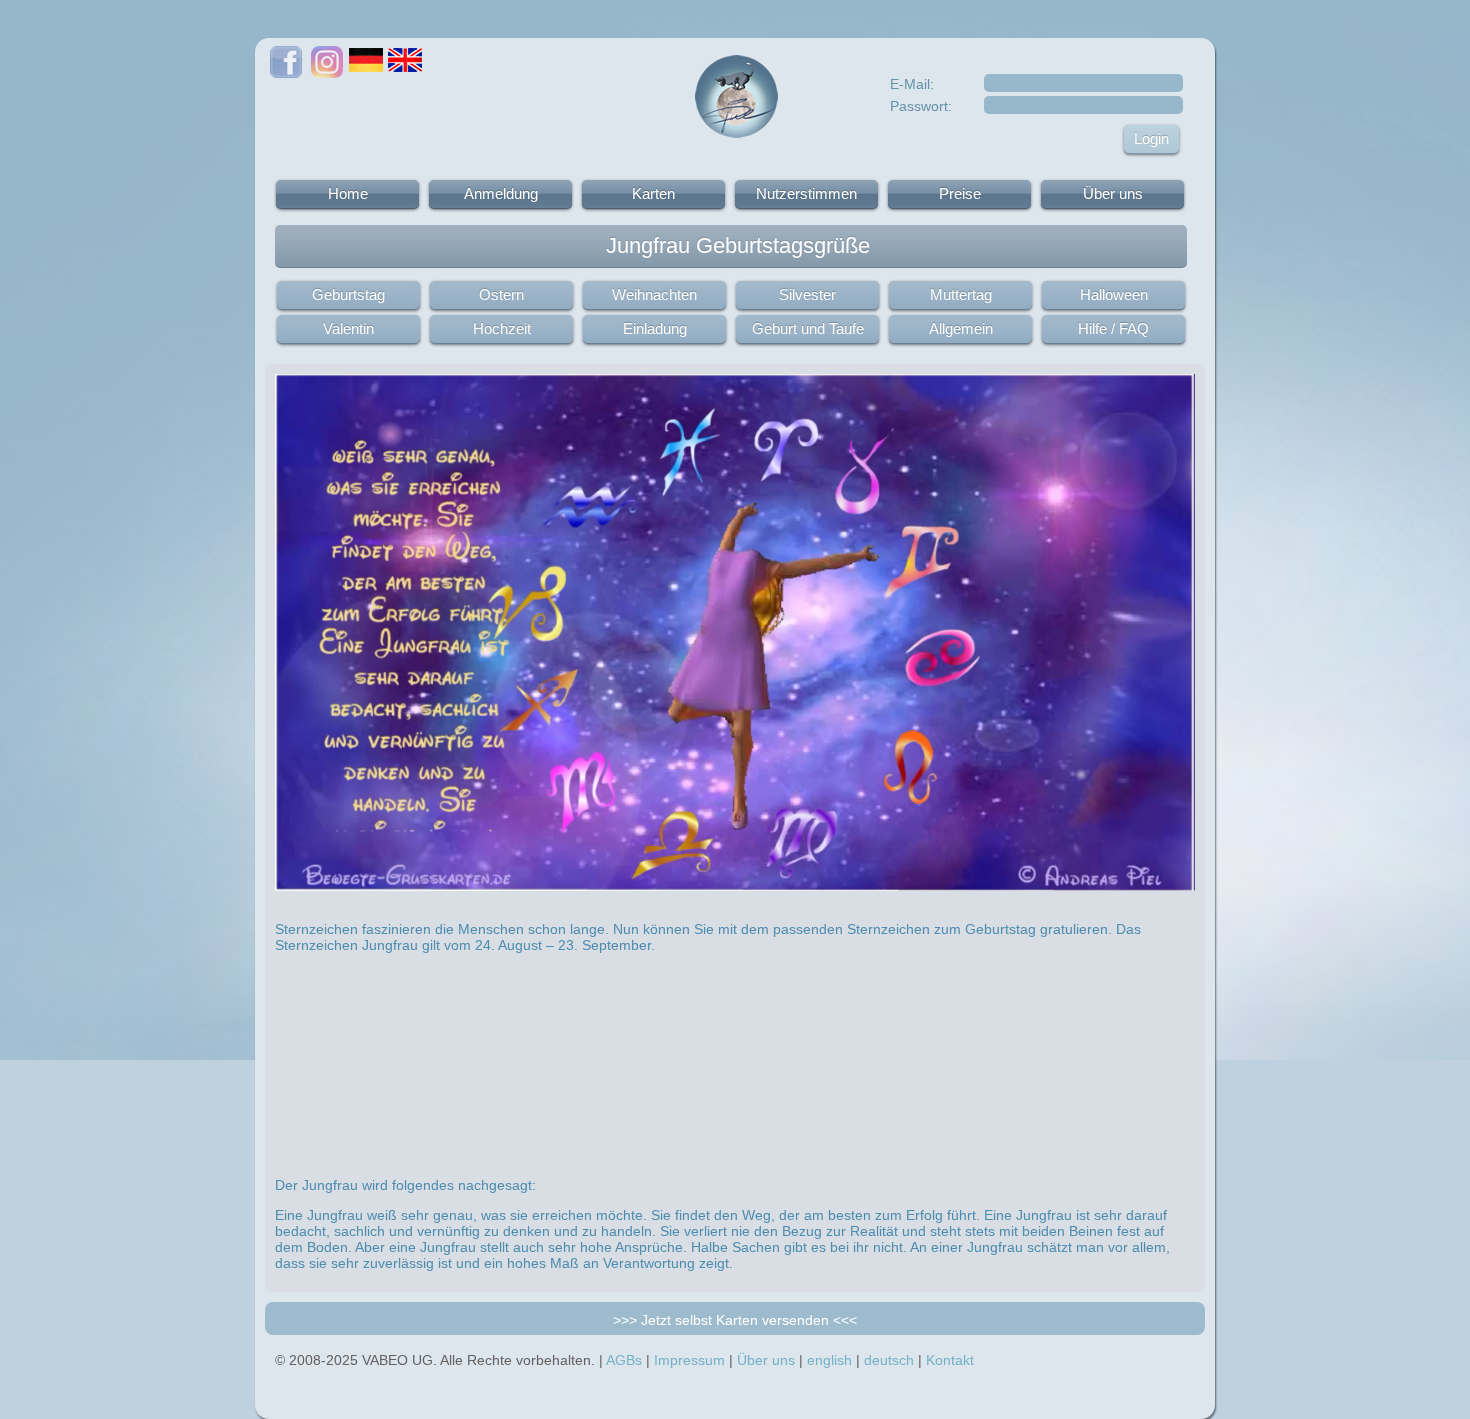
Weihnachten (654, 294)
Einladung (655, 328)
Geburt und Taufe (808, 328)
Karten (653, 193)
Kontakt (950, 1360)
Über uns (1113, 193)
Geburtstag (348, 294)
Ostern (501, 294)
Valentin (348, 328)
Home (348, 193)
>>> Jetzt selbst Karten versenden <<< (735, 1320)
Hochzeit (502, 328)
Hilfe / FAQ (1113, 328)
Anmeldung (501, 193)
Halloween (1114, 294)
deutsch (889, 1360)
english (829, 1360)
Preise (960, 193)
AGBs (624, 1360)
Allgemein (961, 328)
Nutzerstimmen (806, 193)
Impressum (689, 1360)
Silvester (807, 294)
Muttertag (961, 294)
